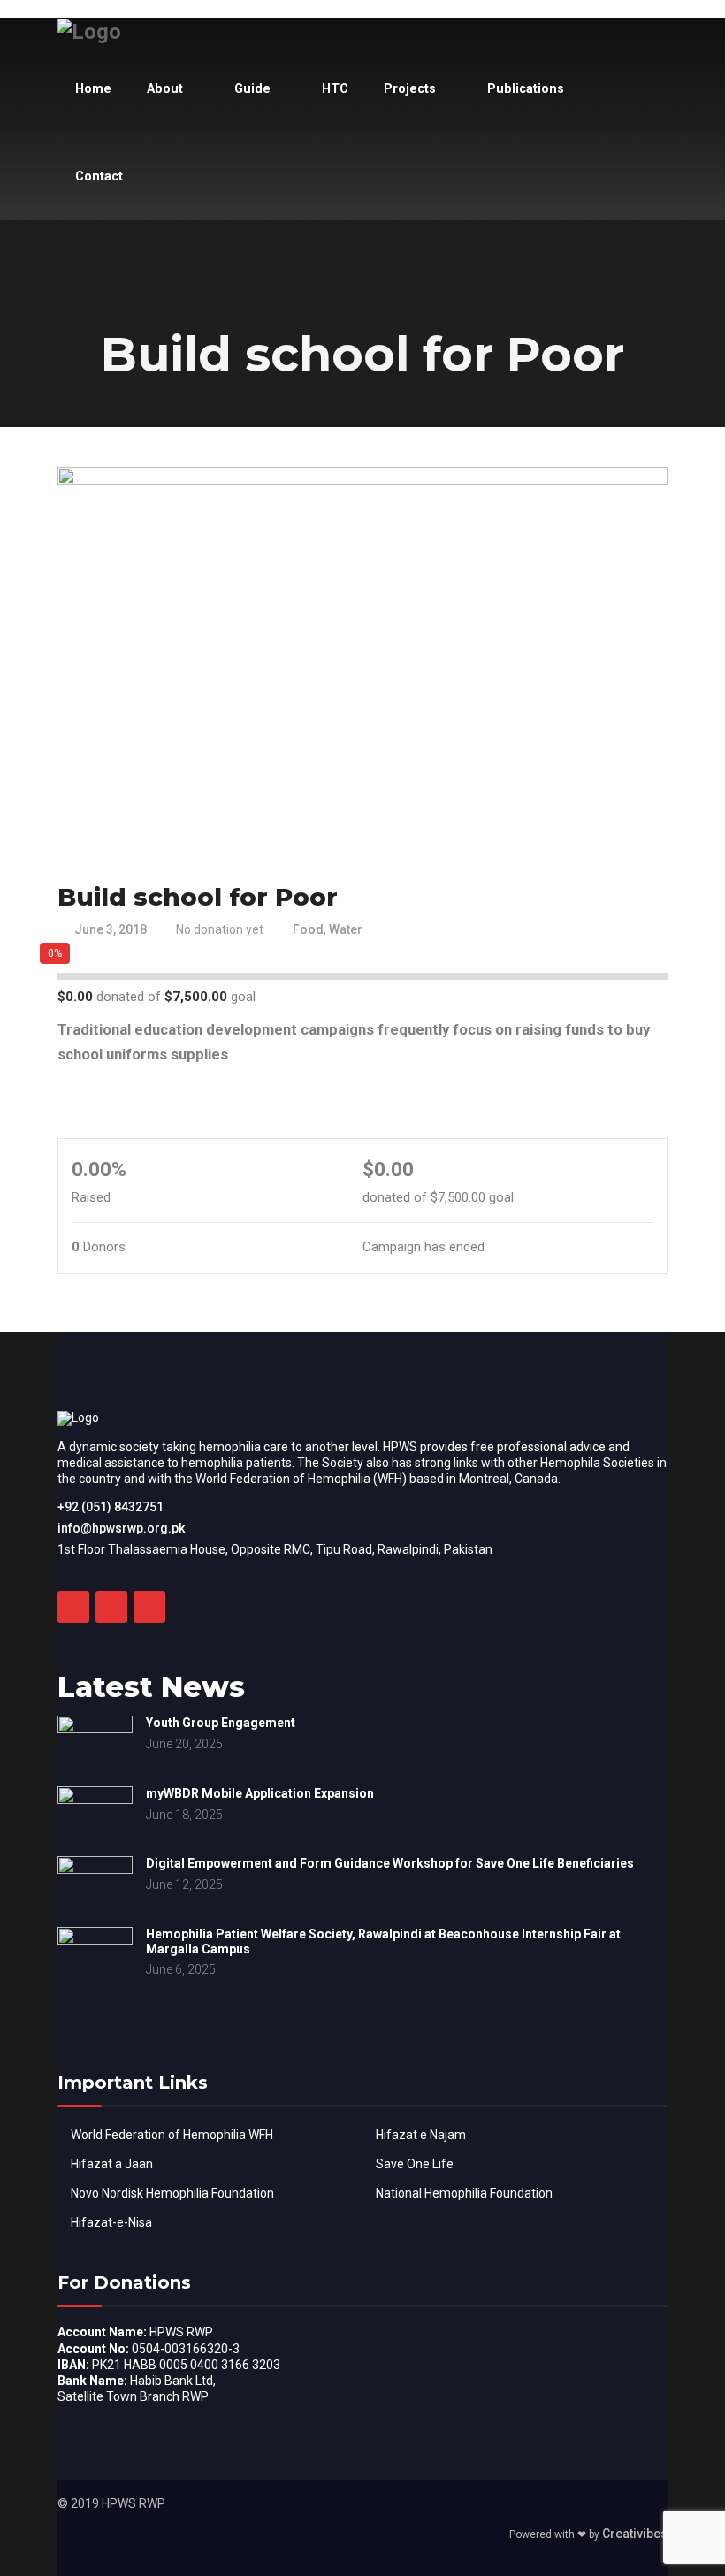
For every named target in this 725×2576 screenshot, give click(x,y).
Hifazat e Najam (421, 2135)
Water (346, 929)
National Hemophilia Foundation (464, 2193)
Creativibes (635, 2534)
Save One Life (415, 2164)
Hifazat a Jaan (112, 2164)
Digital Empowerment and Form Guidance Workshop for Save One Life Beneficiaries (390, 1863)
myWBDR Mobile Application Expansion (260, 1793)
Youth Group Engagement (221, 1723)
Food (308, 929)
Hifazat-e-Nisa (111, 2222)
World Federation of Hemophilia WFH (172, 2135)
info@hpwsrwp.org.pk (121, 1528)
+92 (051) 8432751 (111, 1507)
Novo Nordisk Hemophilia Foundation (172, 2193)
